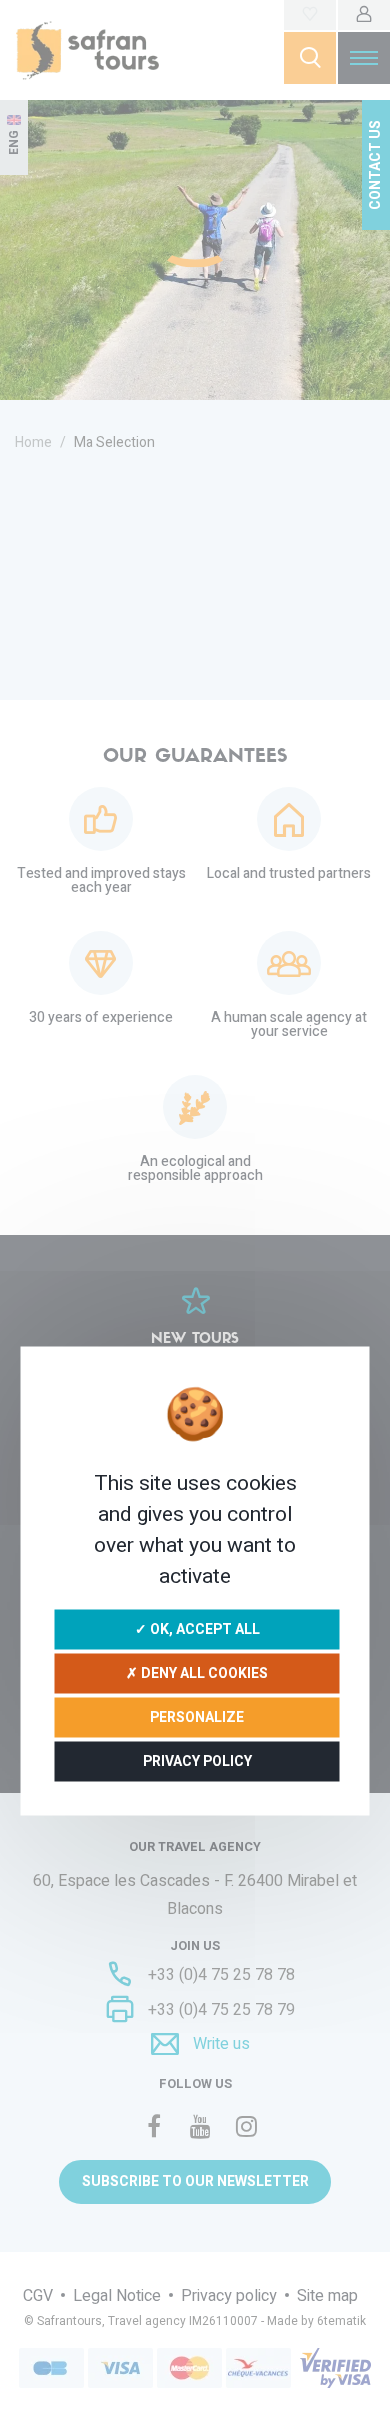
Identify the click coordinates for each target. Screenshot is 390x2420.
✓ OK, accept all (197, 1628)
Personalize (197, 1716)
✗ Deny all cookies (197, 1672)
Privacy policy (197, 1760)
